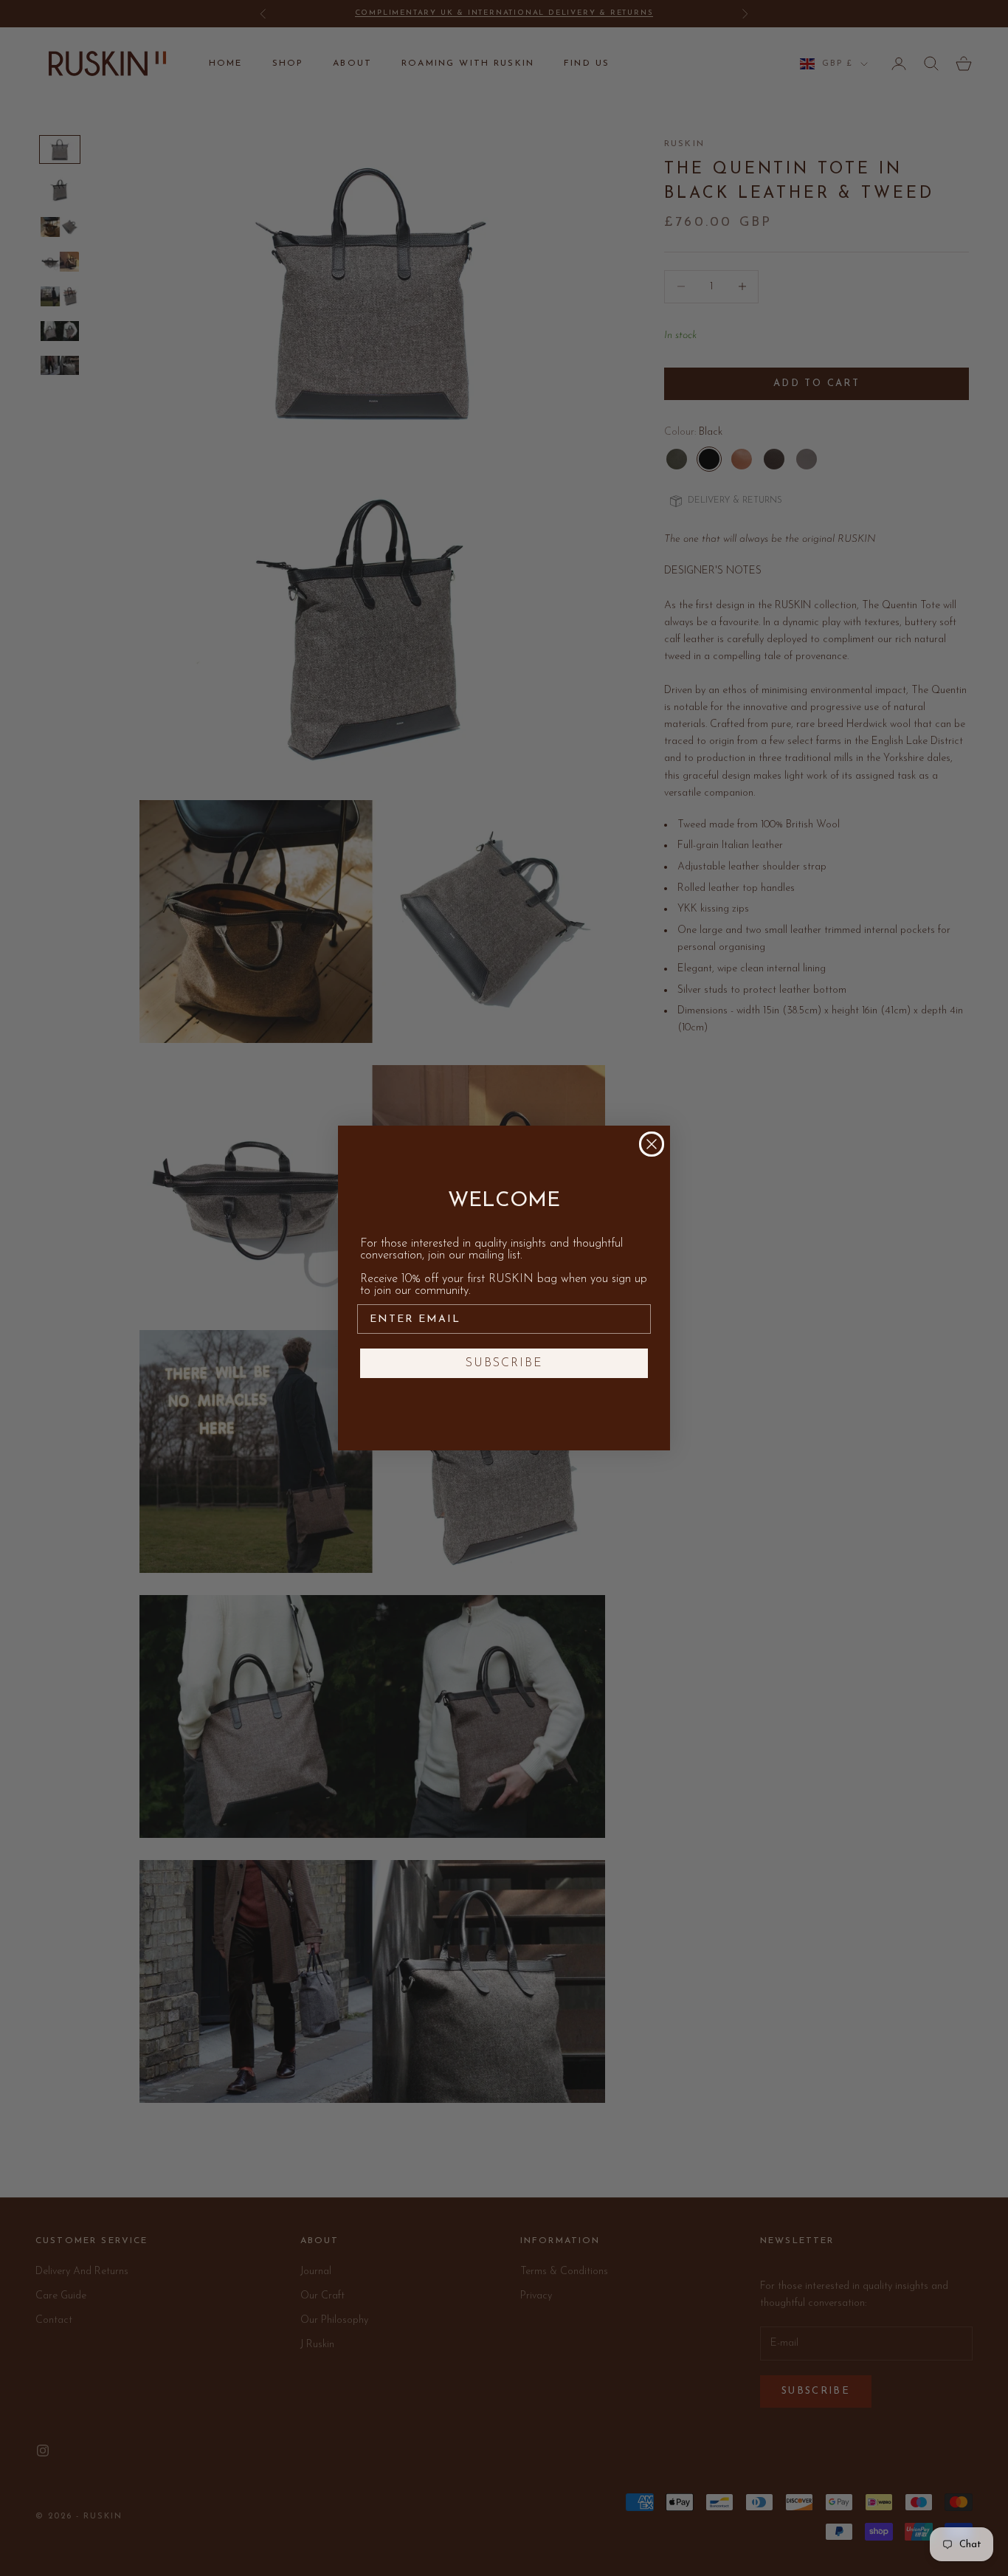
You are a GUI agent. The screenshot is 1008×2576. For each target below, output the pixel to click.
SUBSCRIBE (504, 1363)
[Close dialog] (652, 1144)
